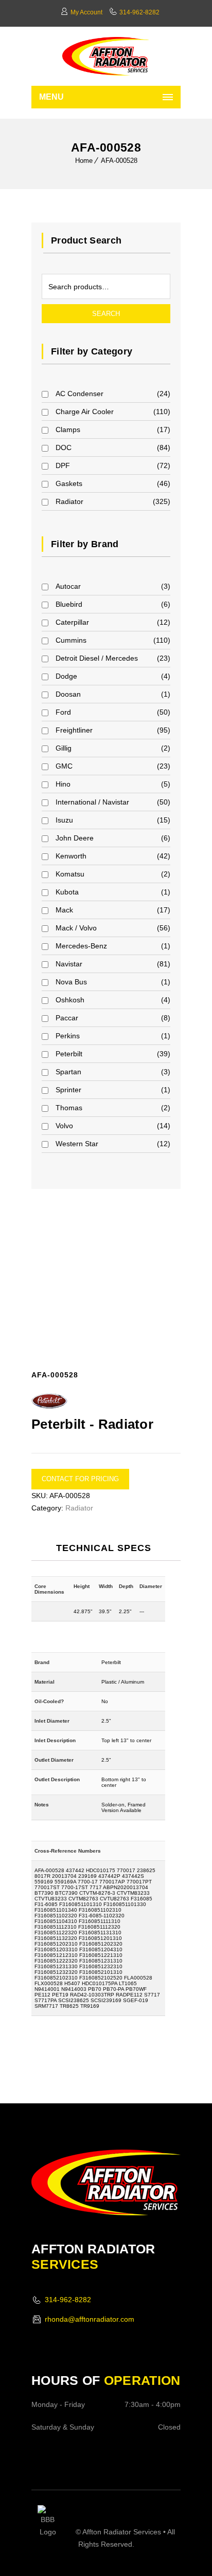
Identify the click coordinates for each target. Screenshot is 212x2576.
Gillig (64, 748)
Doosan (68, 694)
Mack (64, 910)
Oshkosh (70, 1000)
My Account (86, 12)
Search (106, 314)
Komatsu (70, 874)
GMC (64, 766)
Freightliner (74, 730)
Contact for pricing (80, 1479)
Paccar (67, 1018)
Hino (63, 784)
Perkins (68, 1036)
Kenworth (71, 856)
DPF (63, 465)
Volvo (64, 1126)
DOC (64, 447)
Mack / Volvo (76, 928)
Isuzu (64, 820)
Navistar (69, 964)
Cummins (71, 640)
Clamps (68, 430)
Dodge (66, 676)
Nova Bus (71, 982)
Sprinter (68, 1090)
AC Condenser (79, 394)
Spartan (68, 1072)
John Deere (75, 838)
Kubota (67, 892)
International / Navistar (92, 802)
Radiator (69, 501)
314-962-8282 (139, 12)
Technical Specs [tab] (104, 1548)
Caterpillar (72, 622)
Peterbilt (69, 1054)
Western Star (77, 1144)
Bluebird (69, 604)
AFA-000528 (119, 161)
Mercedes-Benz (81, 946)
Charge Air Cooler (85, 412)
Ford (63, 712)
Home (84, 161)
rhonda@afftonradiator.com (90, 2319)
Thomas (69, 1108)
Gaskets (69, 483)
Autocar (68, 586)
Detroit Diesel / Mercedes (97, 658)
